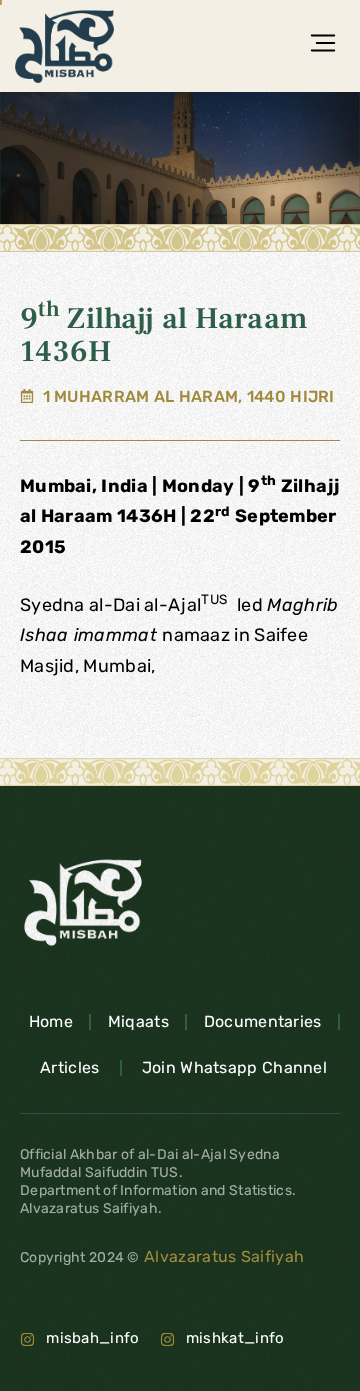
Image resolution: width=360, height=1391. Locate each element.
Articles (69, 1067)
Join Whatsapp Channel (234, 1067)
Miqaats (138, 1021)
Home (51, 1021)
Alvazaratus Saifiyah (222, 1256)
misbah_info (92, 1338)
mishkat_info (235, 1338)
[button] (322, 46)
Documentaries (263, 1021)
